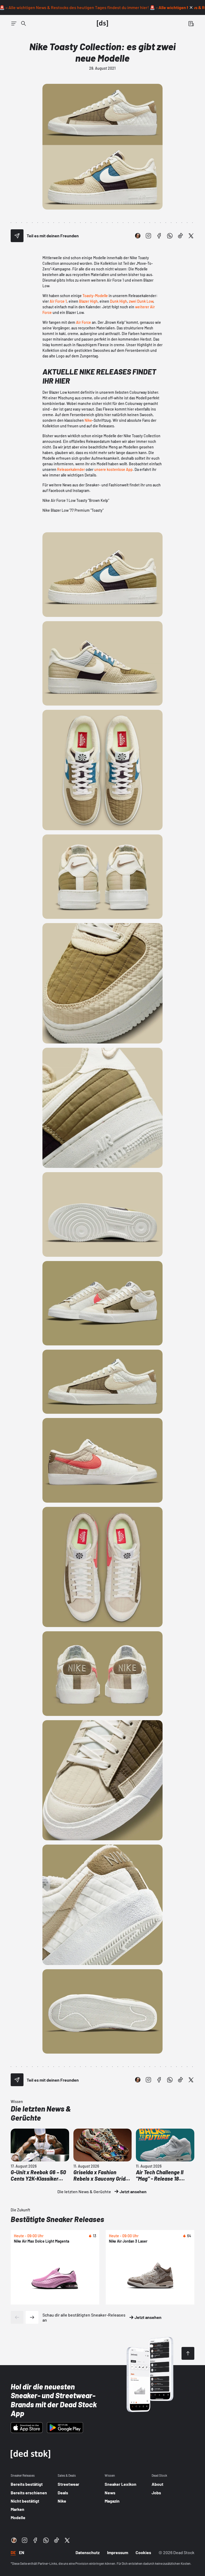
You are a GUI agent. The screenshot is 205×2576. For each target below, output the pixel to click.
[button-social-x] (191, 236)
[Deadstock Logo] (102, 23)
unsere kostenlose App (113, 469)
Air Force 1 (58, 301)
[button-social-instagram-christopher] (138, 236)
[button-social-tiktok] (180, 236)
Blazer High (88, 301)
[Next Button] (32, 2317)
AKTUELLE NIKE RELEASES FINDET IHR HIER (99, 376)
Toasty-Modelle (95, 296)
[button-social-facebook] (159, 236)
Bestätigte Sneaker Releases (57, 2219)
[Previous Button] (17, 2317)
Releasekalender (71, 469)
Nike (88, 420)
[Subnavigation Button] (14, 23)
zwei (133, 301)
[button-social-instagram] (148, 236)
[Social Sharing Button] (17, 236)
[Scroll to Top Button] (188, 2353)
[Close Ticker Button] (191, 7)
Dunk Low (145, 301)
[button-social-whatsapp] (170, 236)
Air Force (84, 322)
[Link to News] (23, 23)
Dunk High (119, 301)
